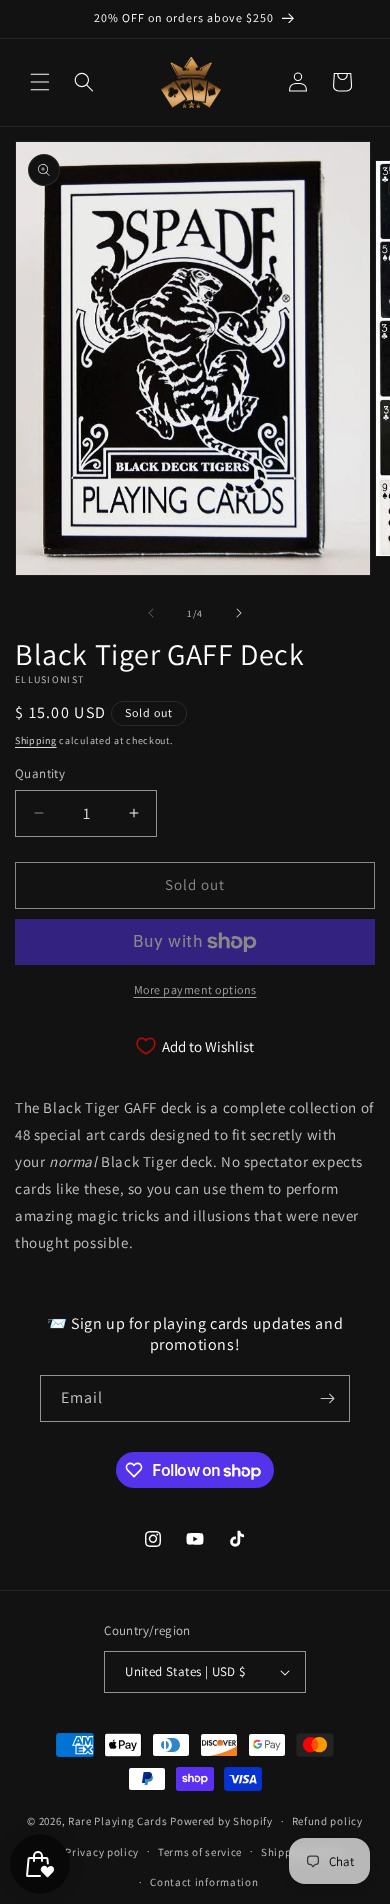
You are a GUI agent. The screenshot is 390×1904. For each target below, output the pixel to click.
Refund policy (327, 1821)
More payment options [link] (195, 989)
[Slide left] (151, 613)
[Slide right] (239, 613)
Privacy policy (102, 1852)
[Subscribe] (327, 1398)
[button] (40, 82)
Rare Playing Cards (118, 1821)
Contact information (204, 1882)
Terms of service (200, 1852)
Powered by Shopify (221, 1821)
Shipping (36, 740)
